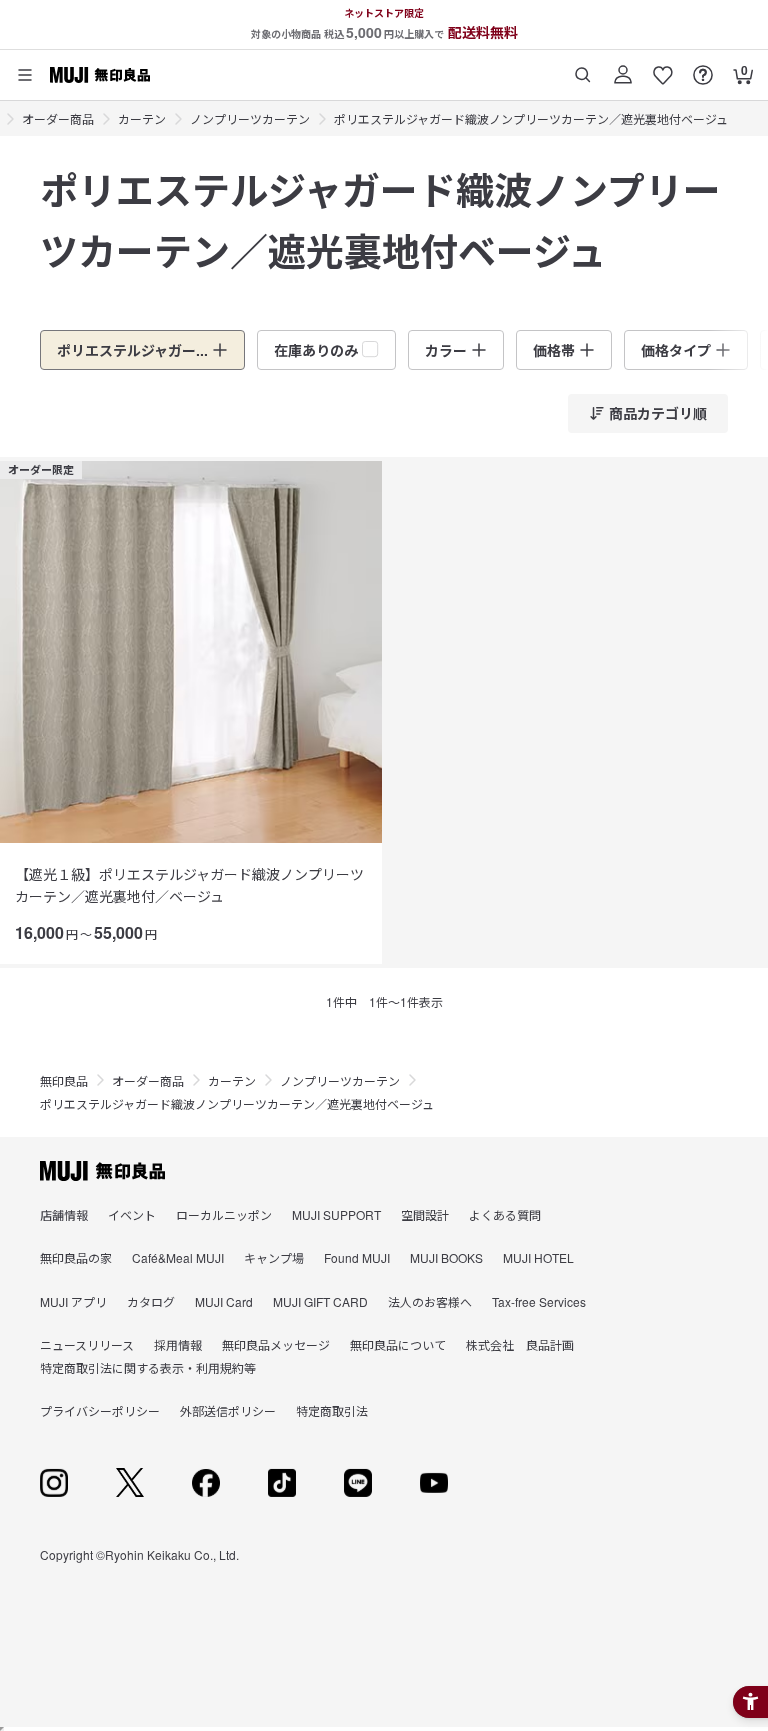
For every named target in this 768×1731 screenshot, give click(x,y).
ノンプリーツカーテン (250, 118)
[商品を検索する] (583, 67)
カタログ (151, 1301)
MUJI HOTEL (538, 1257)
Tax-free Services (539, 1301)
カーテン (142, 118)
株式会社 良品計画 (520, 1344)
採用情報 (178, 1344)
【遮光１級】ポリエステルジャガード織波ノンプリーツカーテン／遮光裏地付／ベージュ (189, 885)
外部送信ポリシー (228, 1410)
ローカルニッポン (224, 1214)
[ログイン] (623, 67)
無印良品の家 (76, 1257)
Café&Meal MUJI (178, 1257)
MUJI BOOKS (446, 1257)
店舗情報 (64, 1214)
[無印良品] (102, 1171)
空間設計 (425, 1214)
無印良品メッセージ (276, 1344)
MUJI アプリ (73, 1301)
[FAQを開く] (703, 67)
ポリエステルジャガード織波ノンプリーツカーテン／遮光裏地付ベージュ (531, 118)
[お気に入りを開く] (663, 67)
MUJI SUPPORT (336, 1214)
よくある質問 (505, 1214)
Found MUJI (357, 1257)
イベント (132, 1214)
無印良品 (64, 1080)
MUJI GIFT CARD (320, 1301)
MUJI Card (224, 1301)
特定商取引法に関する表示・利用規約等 (148, 1367)
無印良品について (398, 1344)
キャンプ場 (274, 1257)
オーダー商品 (58, 118)
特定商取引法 (332, 1410)
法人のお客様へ (430, 1301)
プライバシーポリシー (100, 1410)
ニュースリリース (87, 1344)
